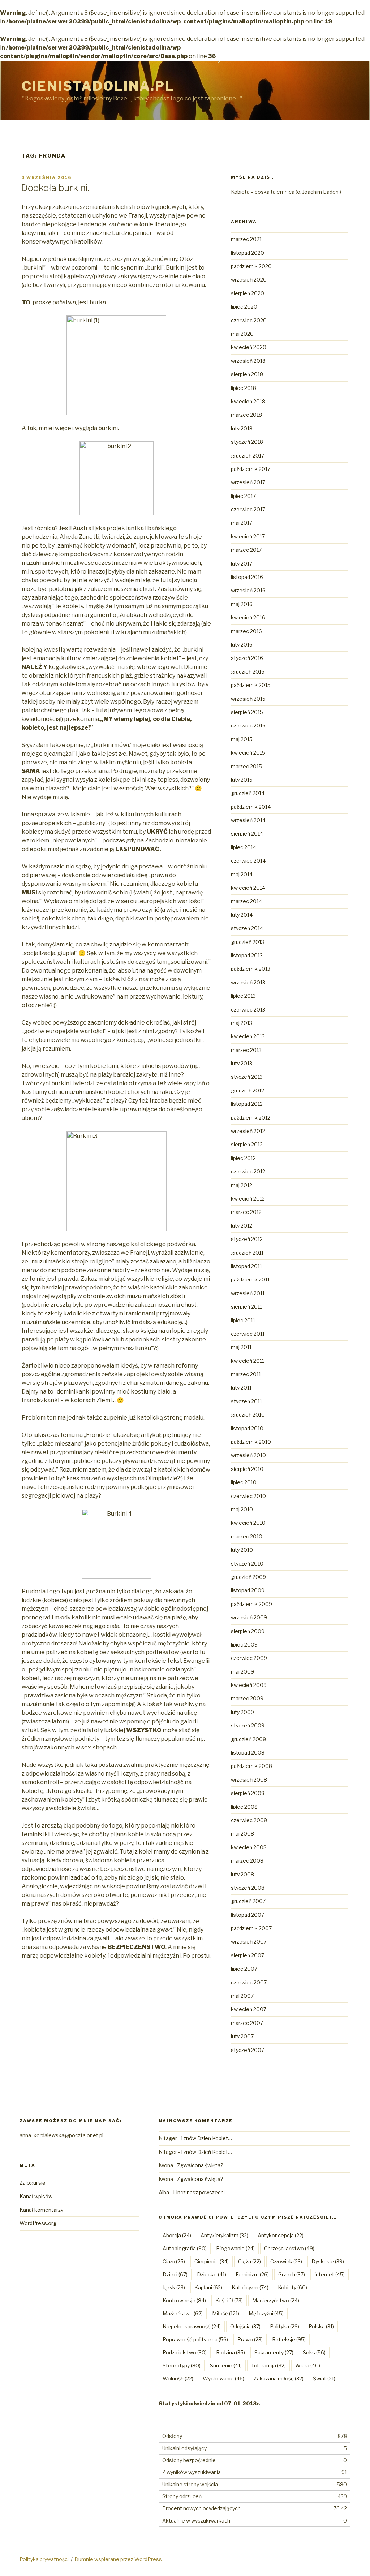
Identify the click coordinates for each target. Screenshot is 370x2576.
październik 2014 (251, 807)
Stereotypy (182, 2365)
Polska (321, 2326)
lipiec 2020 (244, 307)
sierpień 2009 (248, 1631)
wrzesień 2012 (248, 1131)
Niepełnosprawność (192, 2326)
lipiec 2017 (243, 496)
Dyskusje (328, 2261)
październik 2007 (251, 1928)
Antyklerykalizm (224, 2235)
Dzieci (175, 2274)
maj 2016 (242, 604)
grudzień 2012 (248, 1090)
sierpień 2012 (247, 1144)
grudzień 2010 (248, 1415)
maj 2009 (242, 1672)
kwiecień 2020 (249, 347)
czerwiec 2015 (248, 725)
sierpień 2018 (247, 374)
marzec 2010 (247, 1536)
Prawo (250, 2339)
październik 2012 (251, 1118)
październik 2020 (251, 266)
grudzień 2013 (248, 942)
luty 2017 (242, 564)
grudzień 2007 (248, 1901)
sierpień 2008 (248, 1793)
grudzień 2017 (248, 456)
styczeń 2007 (248, 2050)
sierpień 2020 (248, 293)
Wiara (308, 2365)
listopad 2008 (248, 1753)
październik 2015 (251, 685)
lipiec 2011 (243, 1320)
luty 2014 (242, 915)
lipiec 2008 (244, 1807)
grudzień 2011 (247, 1253)
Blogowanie (235, 2248)
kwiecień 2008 (249, 1847)
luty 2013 (242, 1063)
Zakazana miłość (279, 2378)
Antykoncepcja (281, 2235)
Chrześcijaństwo (289, 2248)
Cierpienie (212, 2261)
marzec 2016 (246, 631)
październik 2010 (251, 1442)
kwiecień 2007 (249, 2009)
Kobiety (292, 2287)
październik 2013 (251, 969)
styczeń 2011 (246, 1401)
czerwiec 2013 (248, 1010)
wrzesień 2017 (248, 482)
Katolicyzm (250, 2287)
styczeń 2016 (247, 658)
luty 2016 (242, 645)
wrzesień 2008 (249, 1780)
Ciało (174, 2261)
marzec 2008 (247, 1861)
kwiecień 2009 (249, 1685)
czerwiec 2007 (249, 1982)
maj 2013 (242, 1023)
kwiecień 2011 (248, 1361)
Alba (164, 2192)
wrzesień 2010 (248, 1455)
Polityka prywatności (44, 2559)
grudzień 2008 (248, 1739)
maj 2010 (242, 1509)
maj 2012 (242, 1185)
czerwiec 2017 (248, 509)
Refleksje (289, 2339)
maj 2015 (242, 739)
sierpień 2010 (247, 1469)
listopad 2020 (248, 253)
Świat (324, 2378)
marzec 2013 (246, 1050)
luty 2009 (242, 1712)
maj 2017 (242, 523)
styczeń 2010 (247, 1564)
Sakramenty (274, 2352)
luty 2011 (241, 1388)
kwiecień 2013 (248, 1036)
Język (174, 2287)
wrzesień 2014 (248, 820)
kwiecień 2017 (248, 536)
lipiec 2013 (243, 996)
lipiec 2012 (243, 1158)
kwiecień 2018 (248, 401)
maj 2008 (242, 1834)
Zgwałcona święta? (200, 2165)
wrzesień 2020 (249, 280)
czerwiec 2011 (248, 1334)
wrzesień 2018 (248, 361)
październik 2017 (251, 469)
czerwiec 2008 (249, 1820)
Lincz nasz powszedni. (199, 2192)
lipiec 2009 (244, 1645)
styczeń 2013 (247, 1077)
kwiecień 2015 (248, 753)
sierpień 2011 (246, 1307)
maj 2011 (241, 1347)
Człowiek (286, 2261)
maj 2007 (242, 1996)
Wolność (178, 2378)
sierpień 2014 (247, 834)
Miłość (226, 2313)
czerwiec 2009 (249, 1658)
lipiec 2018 (244, 388)
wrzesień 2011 (248, 1293)
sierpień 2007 (248, 1955)
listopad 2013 (247, 955)
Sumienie (226, 2365)
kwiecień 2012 (248, 1199)
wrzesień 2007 (249, 1942)
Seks (314, 2352)
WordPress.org (38, 2223)
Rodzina (231, 2352)
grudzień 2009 (248, 1577)
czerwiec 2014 (248, 861)
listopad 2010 (247, 1428)
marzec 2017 (246, 550)
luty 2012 (242, 1226)
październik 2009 (251, 1604)
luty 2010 (242, 1550)
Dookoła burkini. (55, 188)
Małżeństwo (183, 2313)
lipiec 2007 (244, 1969)
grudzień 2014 (248, 793)
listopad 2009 (248, 1590)
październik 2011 (250, 1280)
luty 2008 (242, 1874)
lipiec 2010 (244, 1482)
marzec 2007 (247, 2023)
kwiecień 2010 (248, 1523)
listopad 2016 (247, 577)
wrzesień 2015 (248, 699)
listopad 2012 (247, 1104)
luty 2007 (242, 2036)
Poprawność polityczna (195, 2339)
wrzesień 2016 (248, 590)
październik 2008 (251, 1766)
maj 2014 (242, 874)
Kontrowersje (184, 2300)
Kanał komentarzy (41, 2210)
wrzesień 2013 (248, 982)
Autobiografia (185, 2248)
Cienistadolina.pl (98, 86)
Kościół (229, 2300)
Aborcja (177, 2235)
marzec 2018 (246, 415)
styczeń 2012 (247, 1239)
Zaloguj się (32, 2183)
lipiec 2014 (244, 847)
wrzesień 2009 (249, 1617)
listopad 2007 (248, 1915)
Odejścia (245, 2326)
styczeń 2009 (248, 1725)
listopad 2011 (246, 1266)
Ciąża (249, 2261)
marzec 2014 (246, 901)
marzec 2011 (246, 1374)
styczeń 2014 (247, 928)
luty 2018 (242, 428)
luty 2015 (242, 780)
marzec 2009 (247, 1698)
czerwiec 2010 (248, 1496)
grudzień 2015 (248, 672)
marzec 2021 (246, 239)
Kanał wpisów (36, 2196)
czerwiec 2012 (248, 1171)
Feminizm (252, 2274)
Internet (330, 2274)
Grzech (292, 2274)
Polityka (285, 2326)
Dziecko (212, 2274)
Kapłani (208, 2287)
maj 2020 (242, 334)
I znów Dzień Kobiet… (206, 2138)
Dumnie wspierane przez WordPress (118, 2559)
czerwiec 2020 (249, 320)
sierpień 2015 (247, 712)
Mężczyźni (266, 2313)
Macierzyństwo (276, 2300)
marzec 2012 (246, 1212)
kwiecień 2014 (248, 888)
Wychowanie (223, 2378)
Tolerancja (268, 2365)
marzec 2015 (246, 766)
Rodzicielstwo (185, 2352)
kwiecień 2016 (248, 617)
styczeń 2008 (248, 1888)
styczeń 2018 (247, 442)
